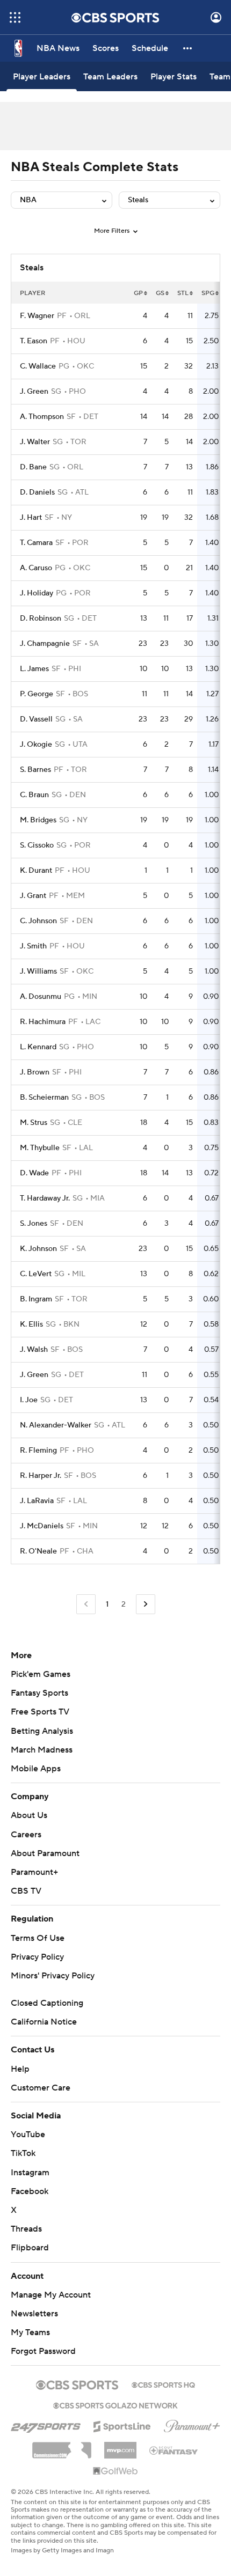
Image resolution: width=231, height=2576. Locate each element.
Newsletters (34, 2314)
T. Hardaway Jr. (45, 1198)
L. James (34, 669)
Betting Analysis (42, 1731)
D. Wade (34, 1173)
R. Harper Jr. (41, 1476)
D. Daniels (37, 492)
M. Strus (34, 1123)
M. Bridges (38, 820)
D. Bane (33, 467)
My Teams (30, 2332)
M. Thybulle (40, 1148)
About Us (29, 1815)
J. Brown (35, 1072)
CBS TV (26, 1891)
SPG (208, 293)
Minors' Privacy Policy (53, 1976)
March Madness (42, 1750)
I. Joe (29, 1400)
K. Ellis (31, 1324)
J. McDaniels (42, 1526)
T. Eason (34, 341)
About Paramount (45, 1853)
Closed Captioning (47, 2003)
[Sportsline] (122, 2425)
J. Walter (35, 442)
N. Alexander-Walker (56, 1425)
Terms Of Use (38, 1938)
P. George (37, 694)
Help (20, 2069)
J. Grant (33, 896)
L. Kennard (38, 1047)
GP (138, 293)
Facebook (30, 2191)
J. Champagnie (45, 644)
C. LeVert (36, 1274)
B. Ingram (36, 1299)
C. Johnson (38, 921)
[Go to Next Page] (146, 1604)
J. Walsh (34, 1350)
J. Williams (38, 971)
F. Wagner (37, 316)
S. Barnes (35, 770)
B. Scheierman (44, 1098)
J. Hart (31, 518)
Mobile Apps (36, 1769)
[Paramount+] (192, 2424)
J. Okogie (36, 745)
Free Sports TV (40, 1712)
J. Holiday (37, 593)
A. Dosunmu (41, 997)
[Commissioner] (62, 2446)
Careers (26, 1835)
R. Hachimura (43, 1022)
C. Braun (34, 795)
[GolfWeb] (115, 2471)
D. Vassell (36, 719)
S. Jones (34, 1224)
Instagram (30, 2173)
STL (183, 293)
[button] (15, 17)
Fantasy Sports (39, 1693)
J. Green (34, 392)
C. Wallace (38, 366)
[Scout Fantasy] (174, 2450)
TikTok (23, 2153)
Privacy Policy (37, 1957)
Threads (26, 2229)
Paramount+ (34, 1872)
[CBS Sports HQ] (163, 2384)
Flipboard (30, 2248)
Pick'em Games (41, 1674)
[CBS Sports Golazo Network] (115, 2404)
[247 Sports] (46, 2425)
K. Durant (36, 871)
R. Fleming (38, 1451)
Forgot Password (43, 2351)
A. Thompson (42, 417)
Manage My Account (51, 2295)
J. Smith (33, 946)
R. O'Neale (38, 1551)
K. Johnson (38, 1249)
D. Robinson (41, 619)
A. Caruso (36, 568)
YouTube (28, 2135)
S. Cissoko (37, 845)
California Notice (44, 2022)
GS (160, 293)
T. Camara (36, 543)
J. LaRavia (37, 1501)
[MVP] (120, 2446)
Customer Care (41, 2088)
